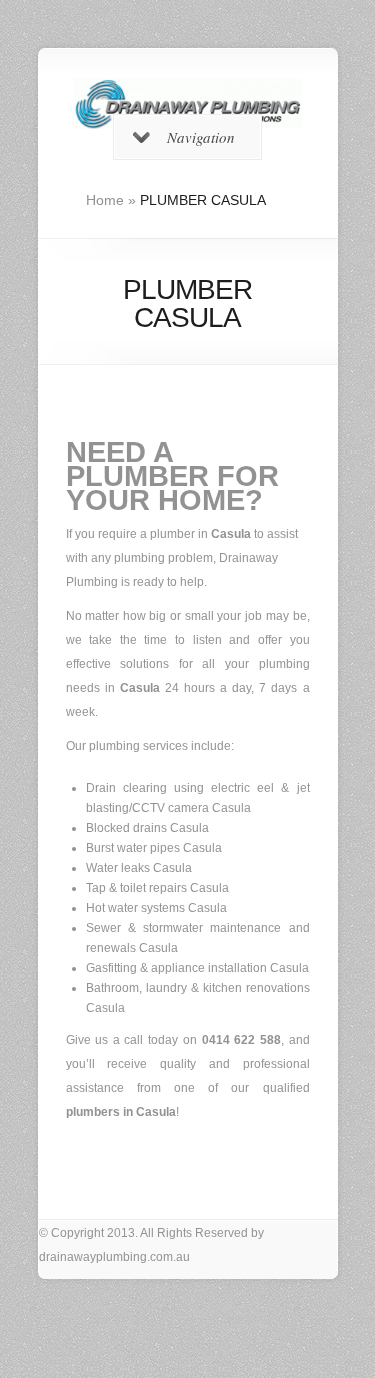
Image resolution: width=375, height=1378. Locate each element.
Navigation (201, 137)
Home (105, 200)
